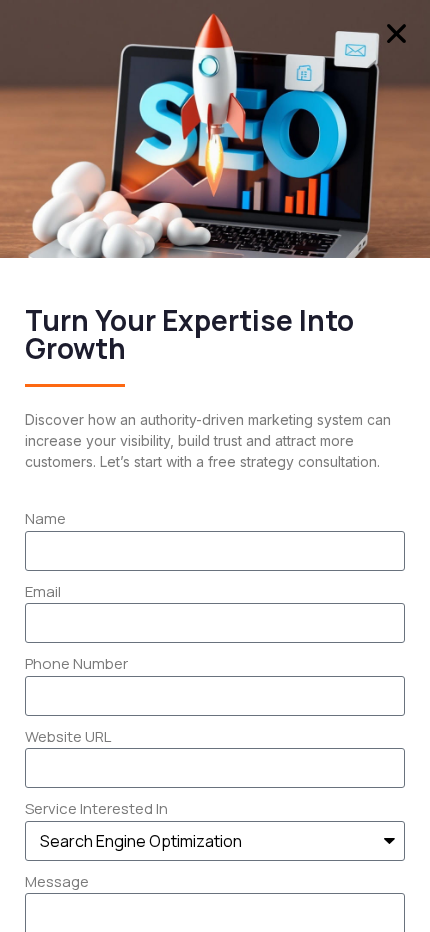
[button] (396, 33)
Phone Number (76, 663)
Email (43, 591)
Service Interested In (96, 808)
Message (57, 881)
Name (45, 518)
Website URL (68, 736)
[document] (215, 466)
